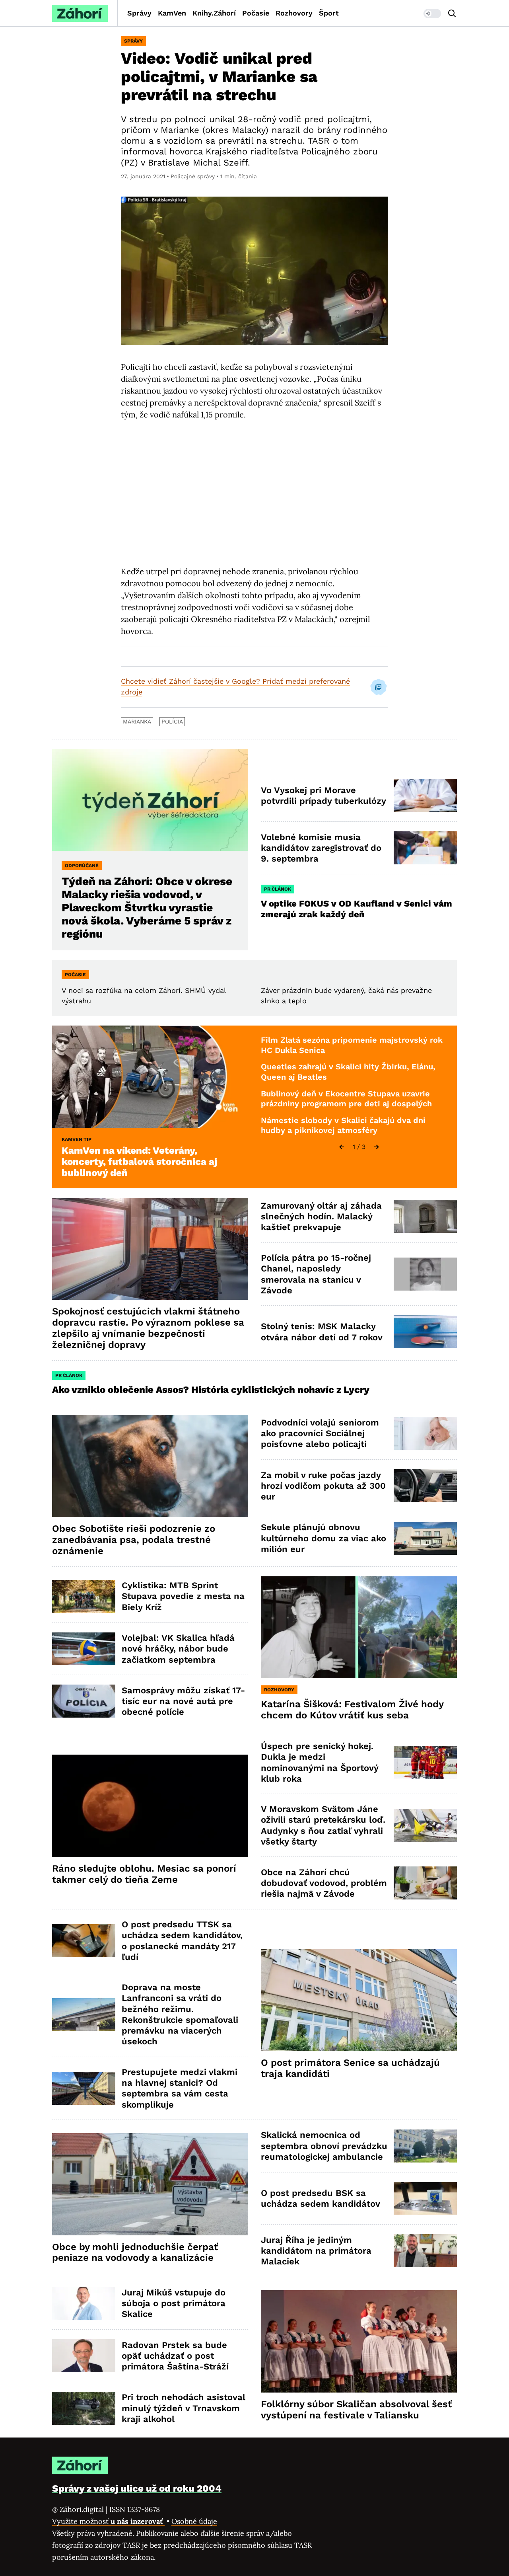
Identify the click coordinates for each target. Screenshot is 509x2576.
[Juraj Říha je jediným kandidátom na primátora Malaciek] (425, 2251)
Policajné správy (193, 176)
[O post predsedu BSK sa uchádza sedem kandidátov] (425, 2199)
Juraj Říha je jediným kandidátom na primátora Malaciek (316, 2251)
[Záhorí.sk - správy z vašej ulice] (80, 13)
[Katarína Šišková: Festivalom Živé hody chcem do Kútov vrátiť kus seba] (359, 1627)
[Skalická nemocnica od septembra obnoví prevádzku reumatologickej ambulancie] (425, 2146)
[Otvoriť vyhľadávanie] (452, 14)
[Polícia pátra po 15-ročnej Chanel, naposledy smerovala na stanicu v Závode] (425, 1274)
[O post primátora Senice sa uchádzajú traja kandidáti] (359, 2000)
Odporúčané (82, 866)
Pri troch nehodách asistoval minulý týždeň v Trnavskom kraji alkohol (184, 2408)
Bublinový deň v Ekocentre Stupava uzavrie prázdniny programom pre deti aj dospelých (346, 1099)
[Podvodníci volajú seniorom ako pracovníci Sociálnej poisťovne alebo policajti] (425, 1433)
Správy (139, 13)
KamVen (172, 13)
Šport (329, 13)
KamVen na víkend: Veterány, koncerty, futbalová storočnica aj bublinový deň (139, 1162)
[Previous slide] (342, 1147)
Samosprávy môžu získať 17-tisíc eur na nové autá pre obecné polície (183, 1701)
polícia (172, 722)
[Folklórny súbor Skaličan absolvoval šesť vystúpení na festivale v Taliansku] (359, 2341)
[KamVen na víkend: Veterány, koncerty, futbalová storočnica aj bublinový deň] (150, 1077)
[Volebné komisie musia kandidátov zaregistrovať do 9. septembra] (425, 848)
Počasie (256, 13)
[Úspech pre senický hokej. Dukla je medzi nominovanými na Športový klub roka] (425, 1762)
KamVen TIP (77, 1139)
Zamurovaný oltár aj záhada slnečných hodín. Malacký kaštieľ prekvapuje (321, 1217)
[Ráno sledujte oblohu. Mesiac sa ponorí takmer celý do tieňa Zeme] (150, 1806)
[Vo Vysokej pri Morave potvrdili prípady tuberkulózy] (425, 795)
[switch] (432, 14)
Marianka (137, 722)
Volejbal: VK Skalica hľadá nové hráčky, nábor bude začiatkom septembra (178, 1649)
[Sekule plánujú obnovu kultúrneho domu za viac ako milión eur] (425, 1538)
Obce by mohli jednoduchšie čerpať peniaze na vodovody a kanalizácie (135, 2252)
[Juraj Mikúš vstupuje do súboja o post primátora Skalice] (84, 2303)
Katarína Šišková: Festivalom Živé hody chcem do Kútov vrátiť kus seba (352, 1710)
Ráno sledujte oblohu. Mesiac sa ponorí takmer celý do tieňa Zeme (144, 1874)
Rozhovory (294, 13)
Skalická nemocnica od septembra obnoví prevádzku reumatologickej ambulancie (324, 2146)
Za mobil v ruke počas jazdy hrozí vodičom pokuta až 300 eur (323, 1486)
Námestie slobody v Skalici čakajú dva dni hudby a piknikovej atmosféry (343, 1125)
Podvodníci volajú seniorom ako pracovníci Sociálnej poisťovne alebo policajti (320, 1433)
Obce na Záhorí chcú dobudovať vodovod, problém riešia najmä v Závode (324, 1883)
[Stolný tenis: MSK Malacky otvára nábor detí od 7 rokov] (425, 1332)
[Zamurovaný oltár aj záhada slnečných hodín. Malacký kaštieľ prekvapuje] (425, 1216)
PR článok (278, 889)
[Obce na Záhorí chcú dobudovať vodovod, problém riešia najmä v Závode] (425, 1883)
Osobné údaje (194, 2521)
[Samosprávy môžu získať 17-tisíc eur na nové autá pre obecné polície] (84, 1701)
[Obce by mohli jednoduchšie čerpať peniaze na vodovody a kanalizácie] (150, 2184)
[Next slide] (377, 1147)
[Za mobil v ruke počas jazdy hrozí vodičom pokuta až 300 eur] (425, 1486)
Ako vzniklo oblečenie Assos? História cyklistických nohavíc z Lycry (211, 1390)
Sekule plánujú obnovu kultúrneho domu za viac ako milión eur (323, 1538)
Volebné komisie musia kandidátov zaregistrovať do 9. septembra (321, 848)
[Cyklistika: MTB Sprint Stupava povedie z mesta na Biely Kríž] (84, 1596)
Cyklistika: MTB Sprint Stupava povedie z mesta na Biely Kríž (183, 1596)
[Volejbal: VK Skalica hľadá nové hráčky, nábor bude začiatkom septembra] (84, 1649)
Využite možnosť (108, 2521)
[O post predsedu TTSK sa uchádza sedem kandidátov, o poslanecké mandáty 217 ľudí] (84, 1941)
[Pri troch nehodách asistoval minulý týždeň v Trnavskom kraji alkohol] (84, 2408)
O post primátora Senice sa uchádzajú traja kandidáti (350, 2068)
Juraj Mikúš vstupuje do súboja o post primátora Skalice (174, 2303)
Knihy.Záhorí (214, 13)
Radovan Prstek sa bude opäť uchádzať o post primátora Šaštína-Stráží (175, 2356)
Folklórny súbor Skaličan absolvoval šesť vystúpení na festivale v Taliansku (356, 2410)
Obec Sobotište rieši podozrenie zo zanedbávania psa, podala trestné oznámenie (134, 1540)
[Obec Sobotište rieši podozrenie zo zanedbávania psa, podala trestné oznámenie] (150, 1466)
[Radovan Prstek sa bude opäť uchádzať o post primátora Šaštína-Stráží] (84, 2356)
